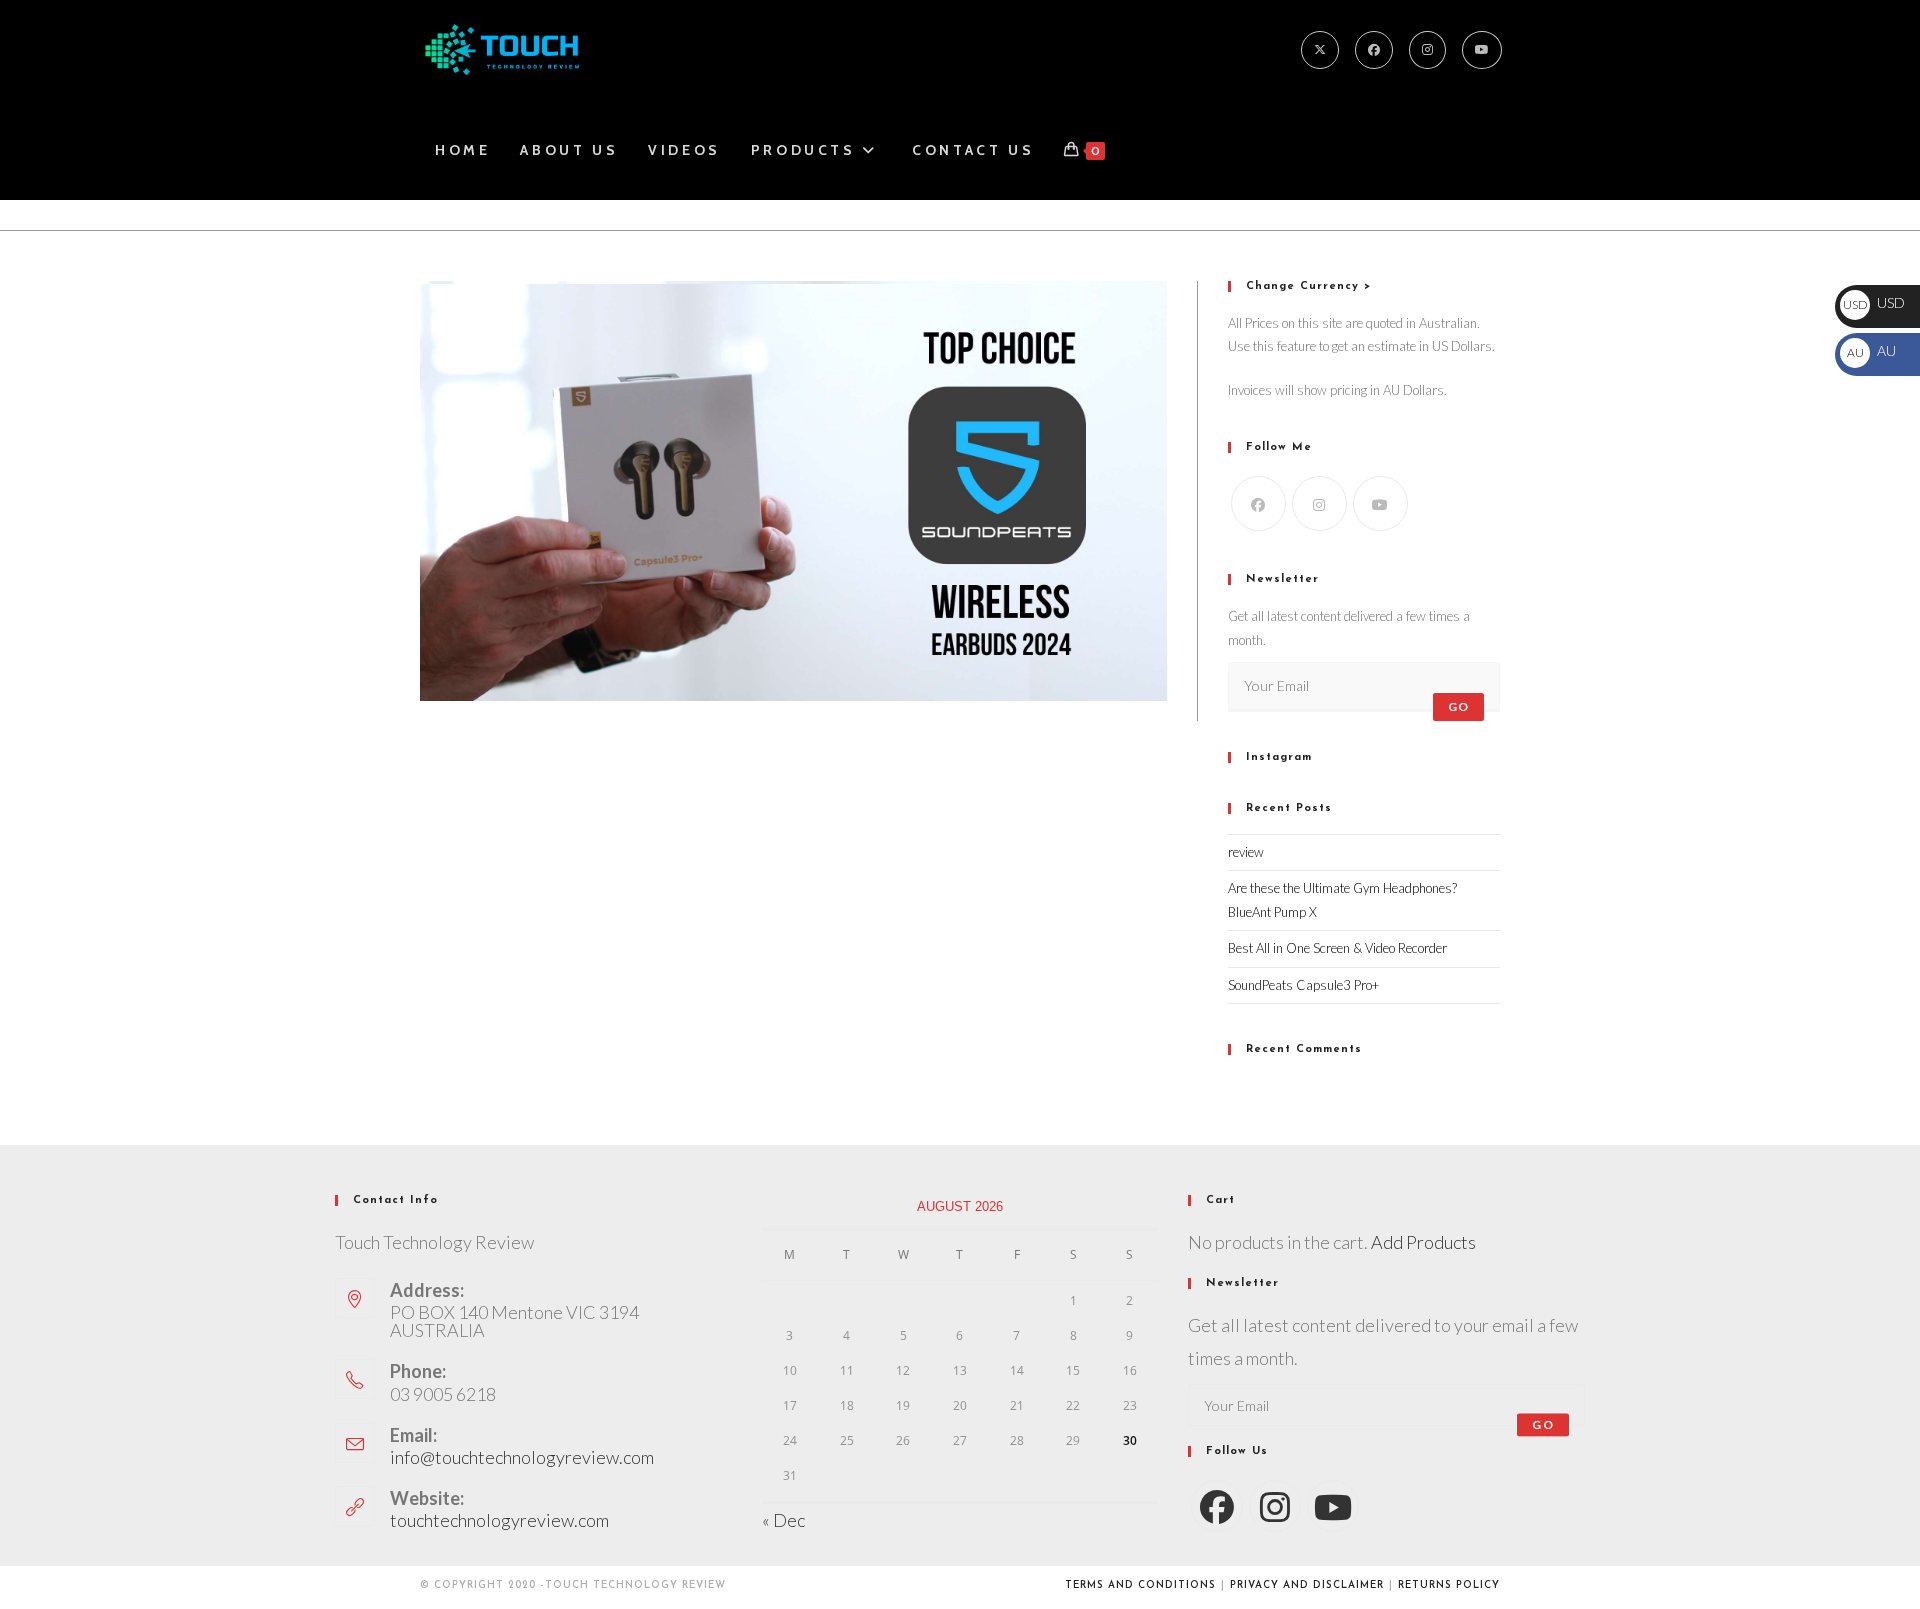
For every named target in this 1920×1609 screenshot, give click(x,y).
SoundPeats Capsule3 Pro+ (1303, 985)
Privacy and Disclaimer (1307, 1585)
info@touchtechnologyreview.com (522, 1457)
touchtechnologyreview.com (499, 1520)
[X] (1320, 50)
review (1246, 852)
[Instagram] (1427, 50)
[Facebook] (1374, 50)
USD (1874, 302)
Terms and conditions (1140, 1585)
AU (1871, 350)
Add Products (1423, 1242)
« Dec (783, 1520)
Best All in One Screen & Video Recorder (1337, 948)
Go (1458, 706)
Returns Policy (1449, 1585)
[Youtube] (1482, 50)
